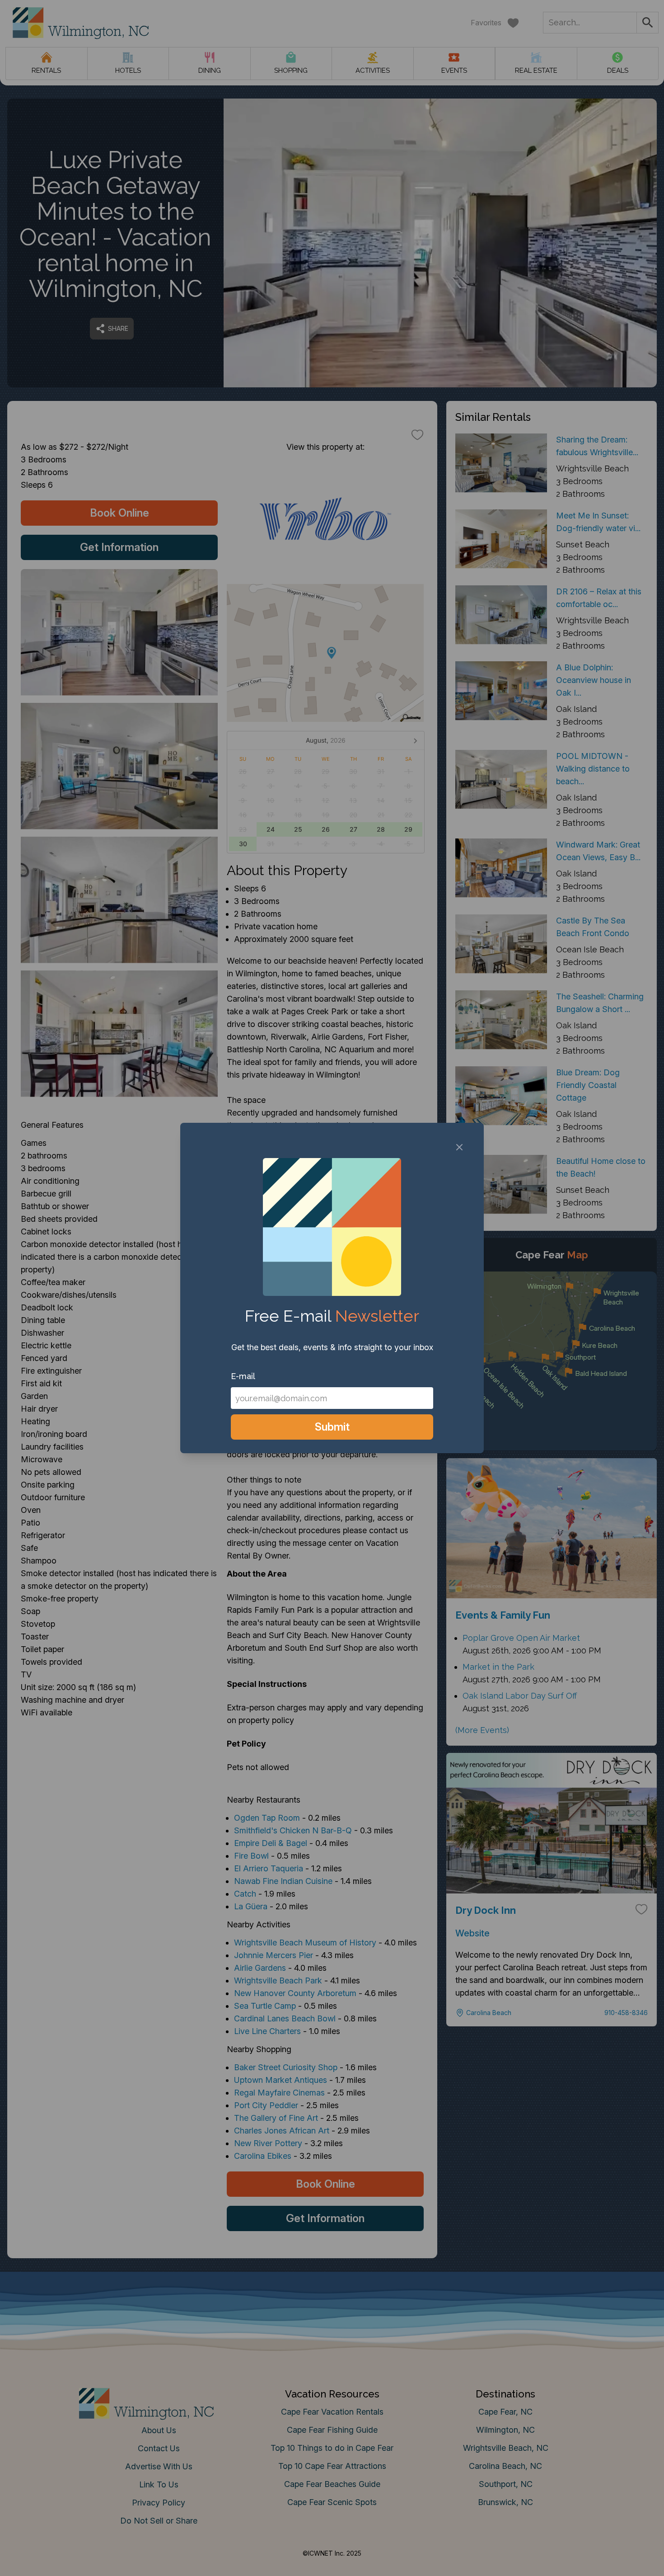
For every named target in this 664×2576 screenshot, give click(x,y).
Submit (332, 1427)
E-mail (243, 1376)
